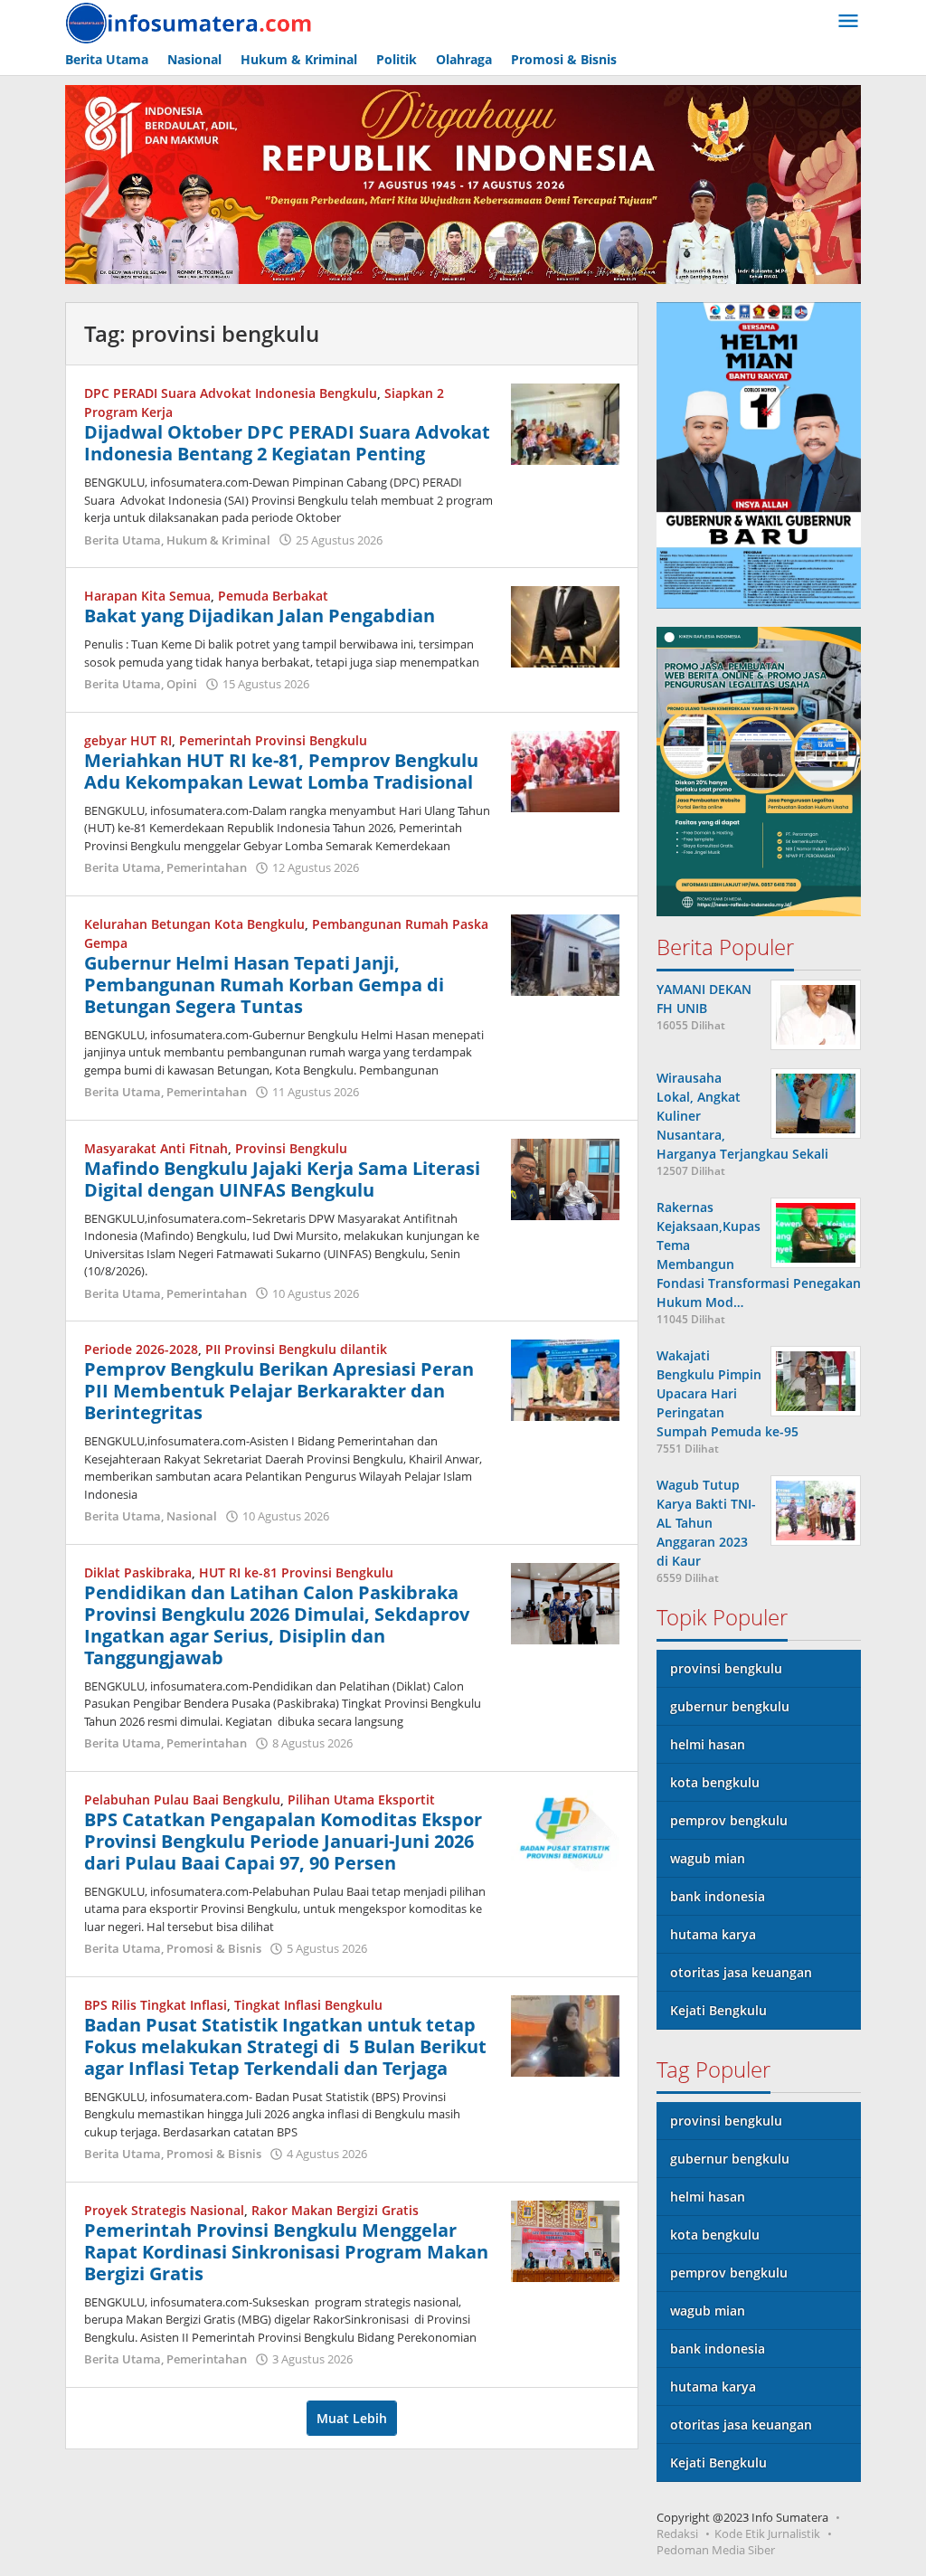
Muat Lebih (352, 2418)
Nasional (192, 1516)
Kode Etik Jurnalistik (767, 2533)
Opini (182, 684)
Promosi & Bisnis (214, 1948)
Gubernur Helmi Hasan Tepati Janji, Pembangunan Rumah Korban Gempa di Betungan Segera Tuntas (264, 985)
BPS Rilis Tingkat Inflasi (156, 2005)
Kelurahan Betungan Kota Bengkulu (194, 924)
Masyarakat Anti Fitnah (156, 1148)
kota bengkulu (715, 1782)
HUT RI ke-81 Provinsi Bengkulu (296, 1572)
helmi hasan (708, 1744)
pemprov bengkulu (729, 1820)
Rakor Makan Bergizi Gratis (335, 2210)
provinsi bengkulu (726, 1668)
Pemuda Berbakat (273, 596)
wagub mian (708, 1858)
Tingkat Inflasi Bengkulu (308, 2005)
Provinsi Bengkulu (291, 1148)
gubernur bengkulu (730, 1706)
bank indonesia (718, 1896)
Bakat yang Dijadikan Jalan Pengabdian (260, 616)
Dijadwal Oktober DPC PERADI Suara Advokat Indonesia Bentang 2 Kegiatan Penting (287, 443)
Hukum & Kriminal (218, 540)
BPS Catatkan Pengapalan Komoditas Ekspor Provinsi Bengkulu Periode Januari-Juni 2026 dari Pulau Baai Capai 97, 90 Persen (283, 1841)
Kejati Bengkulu (718, 2010)
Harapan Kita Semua (147, 596)
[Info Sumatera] (192, 21)
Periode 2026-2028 (141, 1349)
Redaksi (677, 2533)
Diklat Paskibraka (138, 1572)
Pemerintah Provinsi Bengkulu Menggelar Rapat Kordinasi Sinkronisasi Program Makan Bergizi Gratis (286, 2252)
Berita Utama (123, 540)
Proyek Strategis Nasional (164, 2210)
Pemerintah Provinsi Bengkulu (273, 740)
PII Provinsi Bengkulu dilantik (296, 1349)
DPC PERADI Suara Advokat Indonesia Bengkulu (231, 393)
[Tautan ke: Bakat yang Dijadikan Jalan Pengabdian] (565, 625)
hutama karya (713, 1934)
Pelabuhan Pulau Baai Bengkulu (182, 1799)
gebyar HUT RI (128, 740)
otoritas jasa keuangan (741, 1972)
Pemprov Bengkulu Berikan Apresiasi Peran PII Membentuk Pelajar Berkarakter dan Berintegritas (279, 1391)
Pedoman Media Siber (716, 2550)
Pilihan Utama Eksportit (361, 1799)
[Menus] (848, 22)
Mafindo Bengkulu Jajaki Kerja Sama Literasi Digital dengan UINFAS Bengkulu (282, 1179)
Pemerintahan (207, 867)
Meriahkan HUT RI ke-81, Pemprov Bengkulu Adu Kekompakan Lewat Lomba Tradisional (281, 771)
